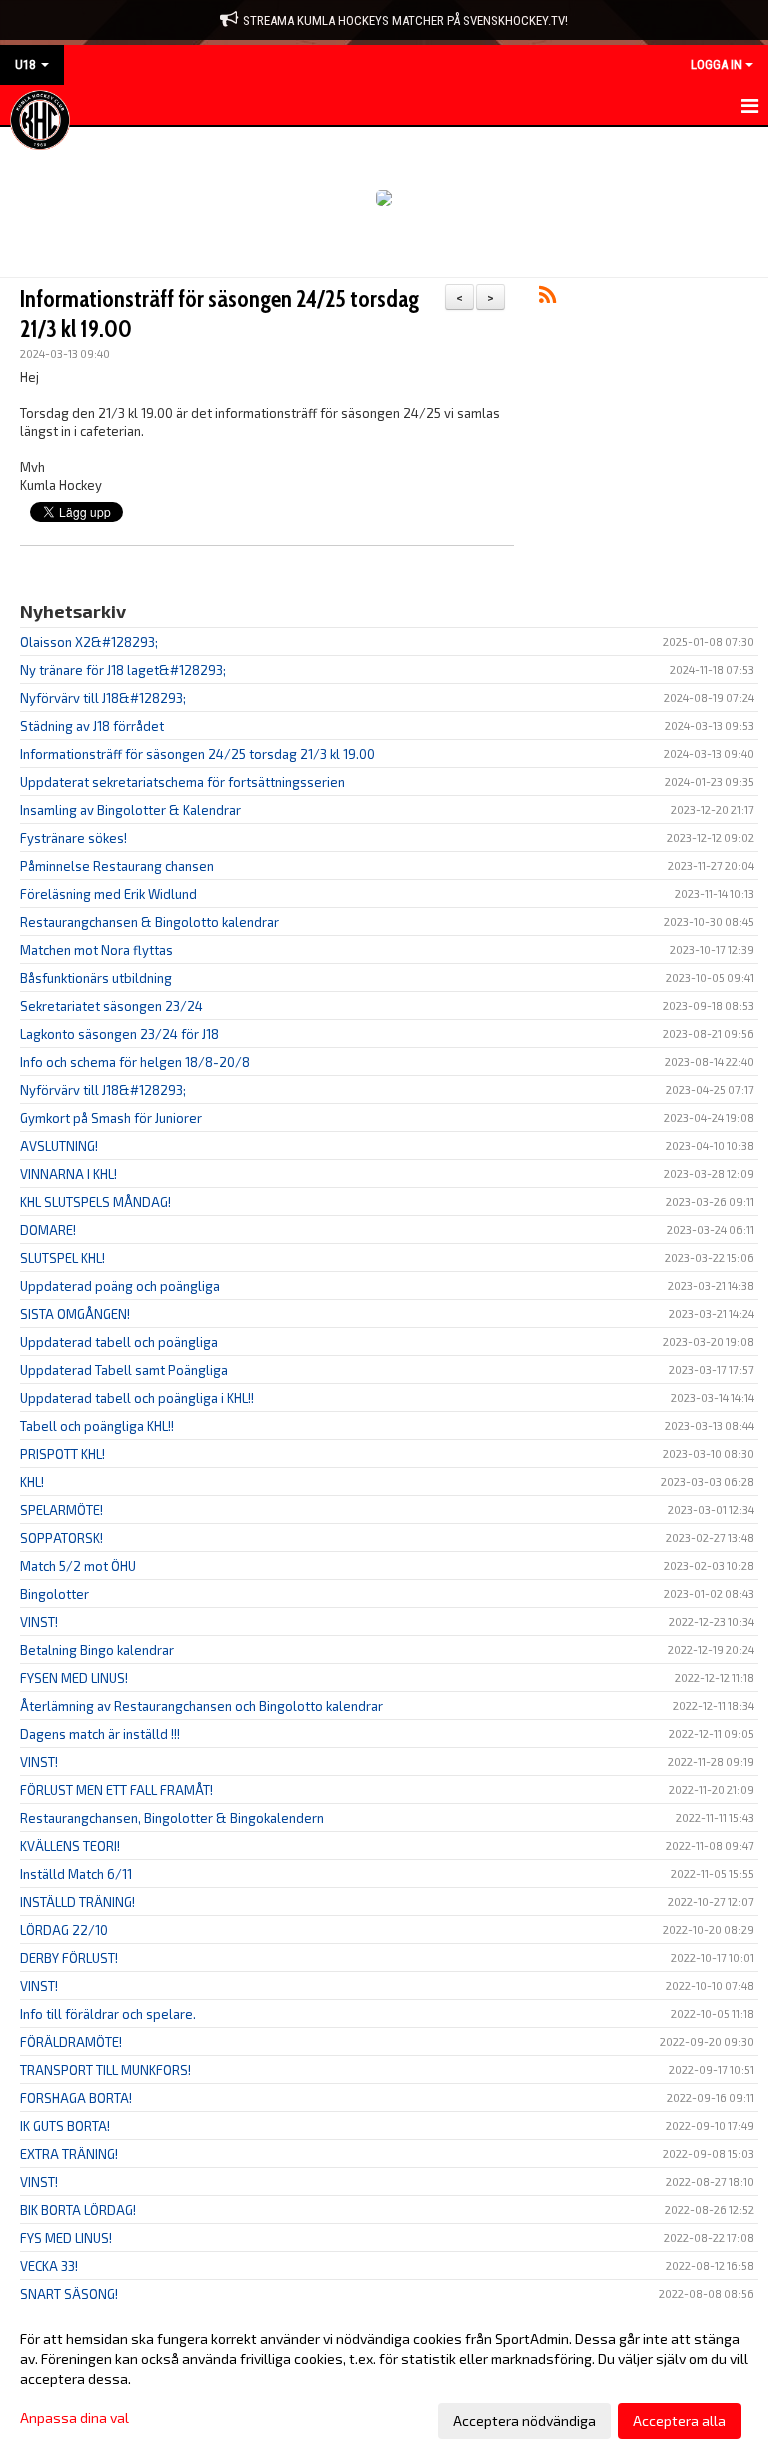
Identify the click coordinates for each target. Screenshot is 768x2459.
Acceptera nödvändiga (524, 2420)
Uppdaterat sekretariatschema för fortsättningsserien (182, 782)
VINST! (39, 1622)
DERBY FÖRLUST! (69, 1958)
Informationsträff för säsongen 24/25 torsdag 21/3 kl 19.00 (197, 754)
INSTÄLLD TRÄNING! (77, 1902)
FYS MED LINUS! (66, 2238)
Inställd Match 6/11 (76, 1874)
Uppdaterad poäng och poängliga (120, 1286)
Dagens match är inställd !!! (100, 1734)
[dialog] (384, 2379)
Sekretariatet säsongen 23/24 (111, 1006)
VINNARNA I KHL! (68, 1174)
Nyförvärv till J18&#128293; (103, 698)
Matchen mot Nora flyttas (96, 950)
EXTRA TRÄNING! (69, 2154)
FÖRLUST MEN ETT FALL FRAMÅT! (116, 1790)
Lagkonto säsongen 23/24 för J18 (119, 1034)
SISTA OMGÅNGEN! (75, 1314)
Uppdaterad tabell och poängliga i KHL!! (137, 1398)
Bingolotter (54, 1594)
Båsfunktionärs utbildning (96, 978)
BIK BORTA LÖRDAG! (78, 2210)
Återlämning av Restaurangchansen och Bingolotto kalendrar (201, 1706)
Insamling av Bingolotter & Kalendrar (130, 810)
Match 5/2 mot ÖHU (78, 1566)
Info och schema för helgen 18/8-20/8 (135, 1062)
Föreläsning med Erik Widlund (108, 894)
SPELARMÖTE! (61, 1510)
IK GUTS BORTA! (65, 2126)
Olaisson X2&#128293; (89, 642)
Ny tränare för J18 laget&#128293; (123, 670)
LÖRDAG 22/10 (64, 1930)
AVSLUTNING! (59, 1146)
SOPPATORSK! (61, 1538)
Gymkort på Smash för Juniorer (111, 1118)
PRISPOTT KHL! (62, 1454)
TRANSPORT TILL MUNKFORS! (105, 2070)
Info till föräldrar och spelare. (108, 2014)
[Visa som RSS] (547, 298)
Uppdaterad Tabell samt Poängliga (124, 1370)
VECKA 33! (49, 2266)
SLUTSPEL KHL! (62, 1258)
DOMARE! (48, 1230)
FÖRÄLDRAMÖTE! (71, 2042)
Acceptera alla (679, 2420)
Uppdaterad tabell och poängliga (119, 1342)
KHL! (32, 1482)
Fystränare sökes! (73, 838)
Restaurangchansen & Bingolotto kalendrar (149, 922)
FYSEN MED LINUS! (74, 1678)
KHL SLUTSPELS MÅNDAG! (95, 1202)
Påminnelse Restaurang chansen (117, 866)
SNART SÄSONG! (69, 2294)
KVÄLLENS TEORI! (70, 1846)
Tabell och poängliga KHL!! (97, 1426)
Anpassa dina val (74, 2417)
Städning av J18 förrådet (92, 726)
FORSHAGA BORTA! (76, 2098)
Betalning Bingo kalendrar (97, 1650)
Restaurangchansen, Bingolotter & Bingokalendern (172, 1818)
